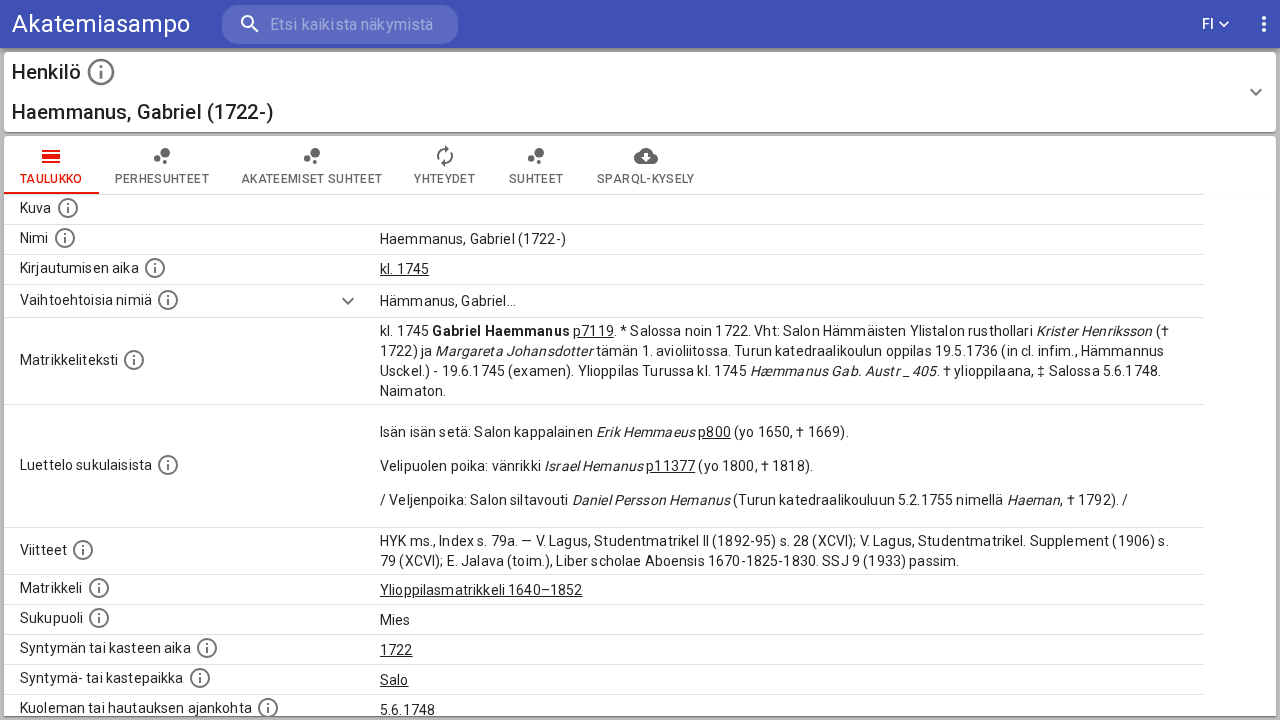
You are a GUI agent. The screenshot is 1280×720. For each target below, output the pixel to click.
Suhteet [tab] (536, 179)
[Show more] (348, 301)
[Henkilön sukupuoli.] (99, 618)
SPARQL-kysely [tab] (645, 179)
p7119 (593, 331)
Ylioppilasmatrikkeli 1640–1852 (481, 590)
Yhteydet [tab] (444, 179)
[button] (640, 92)
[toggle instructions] (101, 72)
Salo (394, 680)
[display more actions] (1264, 24)
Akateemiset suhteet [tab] (312, 179)
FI (1208, 24)
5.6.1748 (407, 710)
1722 (396, 650)
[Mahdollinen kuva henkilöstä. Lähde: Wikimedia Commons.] (68, 208)
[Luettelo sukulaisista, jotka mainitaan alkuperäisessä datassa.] (168, 465)
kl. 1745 (404, 269)
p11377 (670, 466)
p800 (714, 432)
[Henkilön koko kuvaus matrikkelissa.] (134, 360)
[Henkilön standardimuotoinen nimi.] (65, 238)
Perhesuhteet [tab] (162, 179)
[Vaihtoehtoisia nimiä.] (168, 300)
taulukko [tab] (51, 179)
